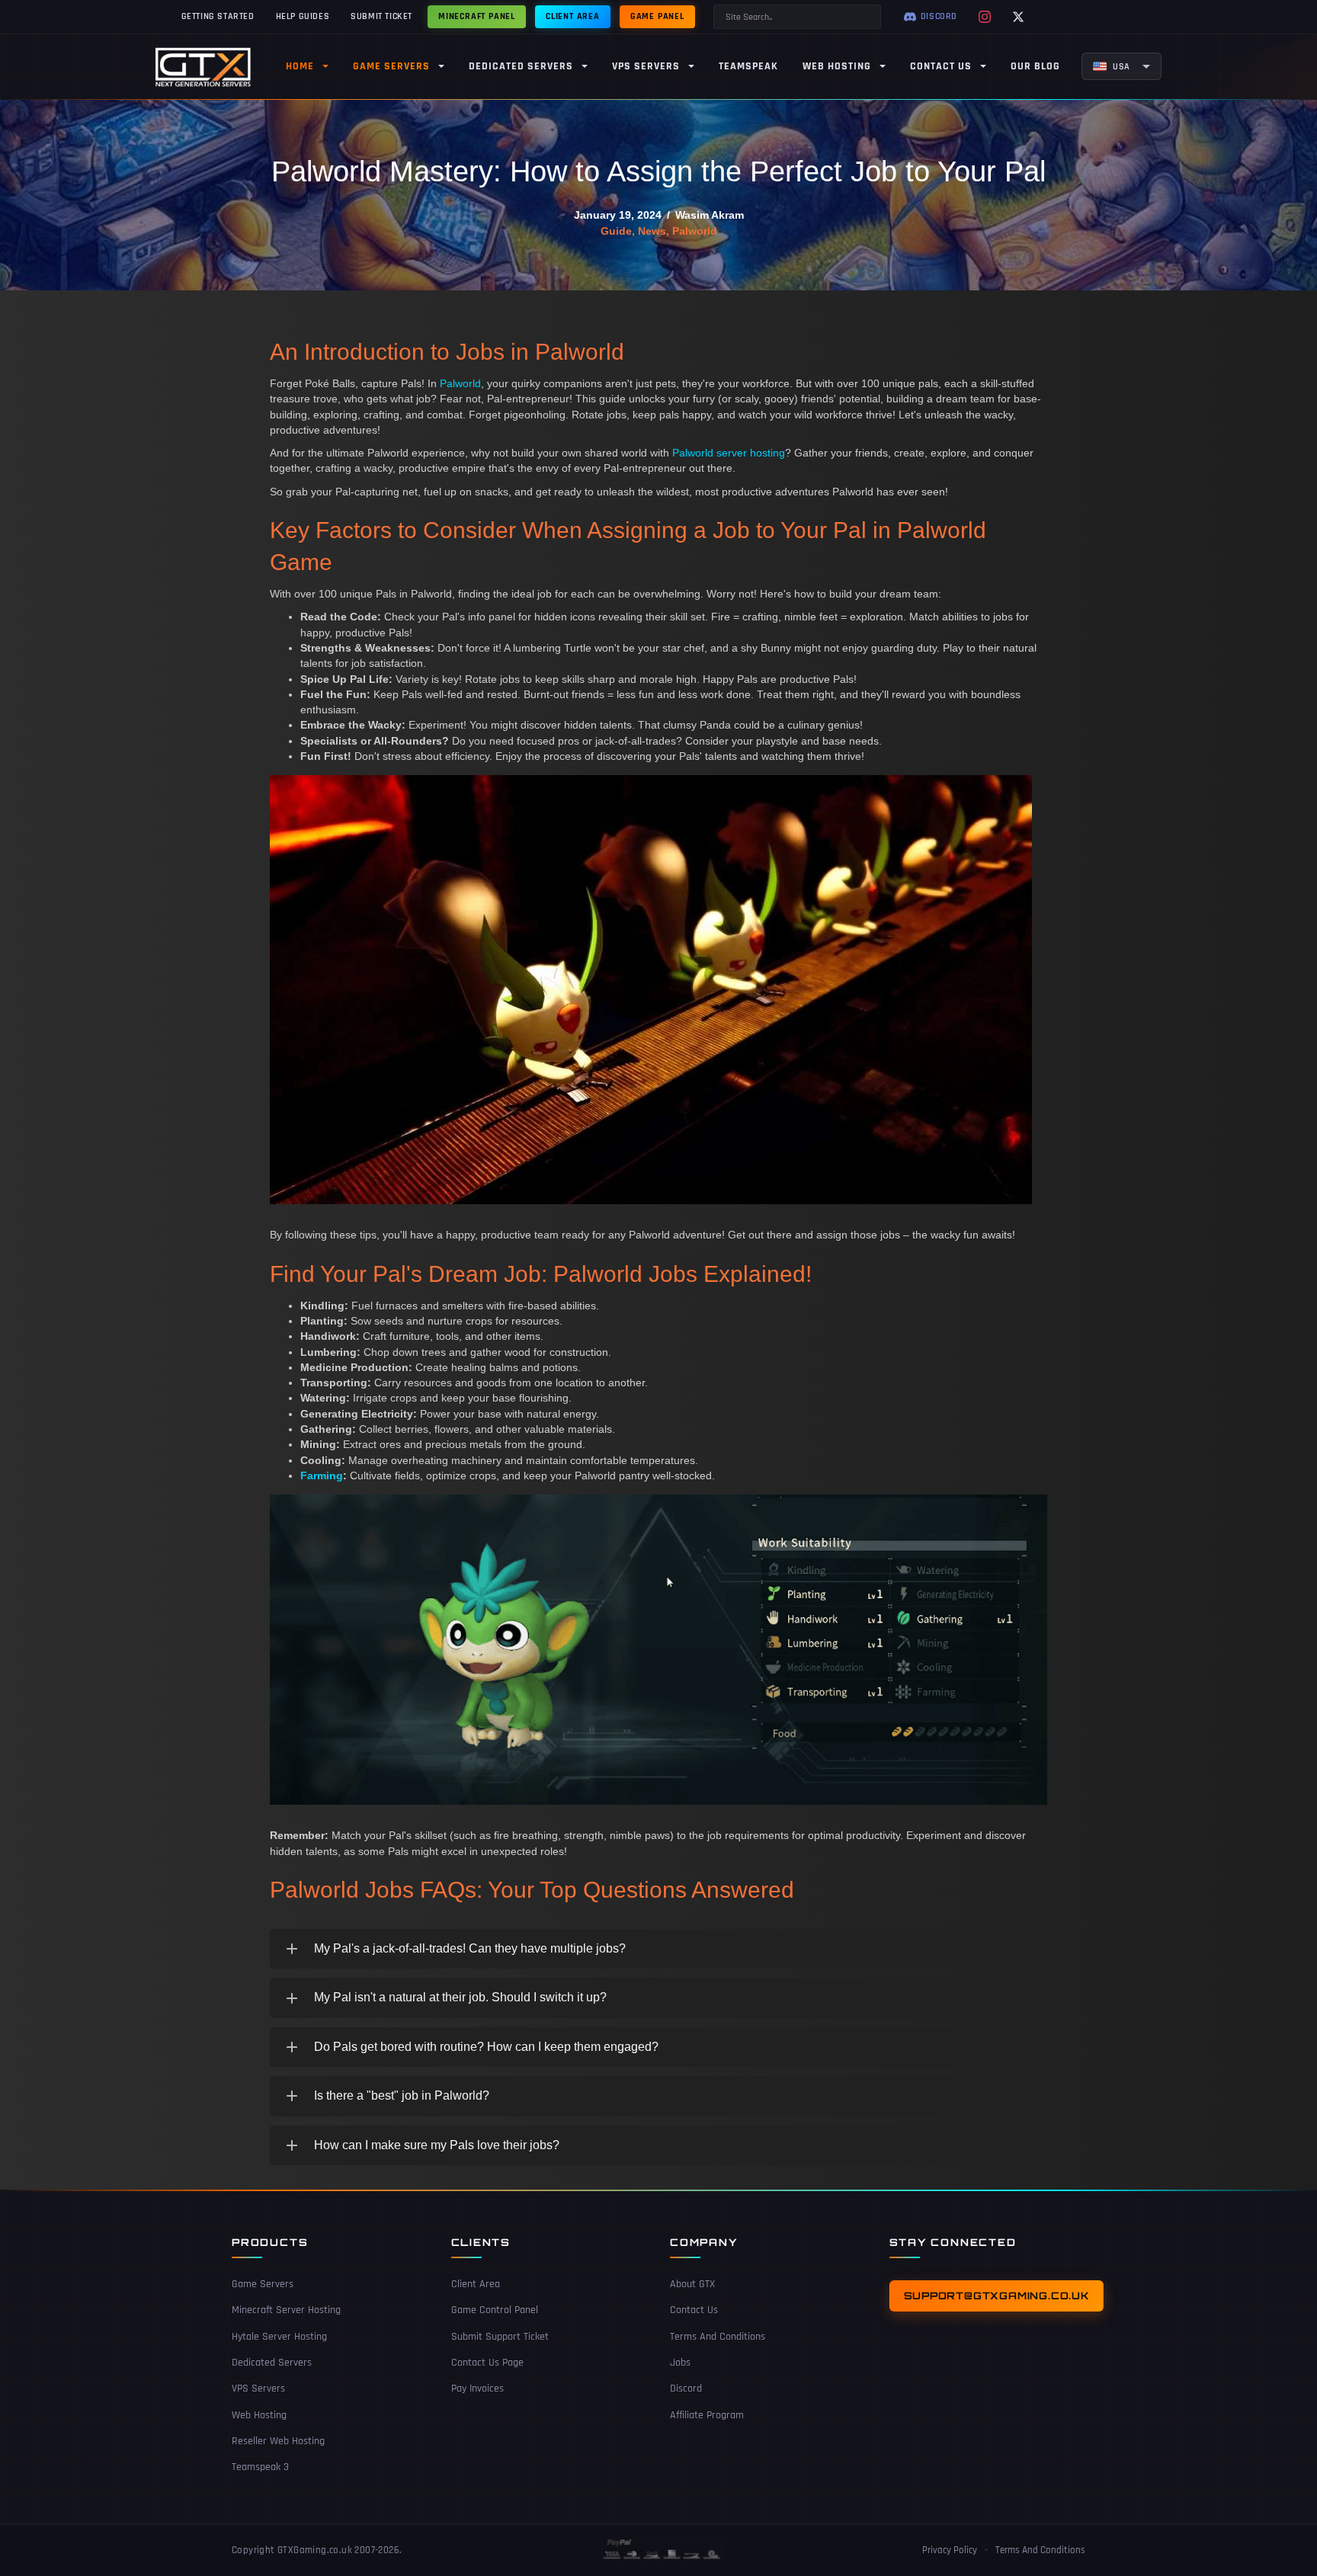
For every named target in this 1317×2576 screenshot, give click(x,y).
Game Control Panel (495, 2310)
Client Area (476, 2284)
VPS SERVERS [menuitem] (646, 66)
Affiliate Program (707, 2415)
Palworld (695, 231)
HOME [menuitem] (300, 66)
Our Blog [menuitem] (1035, 66)
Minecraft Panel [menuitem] (477, 16)
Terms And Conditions (718, 2337)
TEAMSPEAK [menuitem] (748, 66)
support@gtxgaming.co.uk (997, 2296)
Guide (616, 231)
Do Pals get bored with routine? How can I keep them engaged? (486, 2047)
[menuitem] (1122, 66)
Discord (686, 2389)
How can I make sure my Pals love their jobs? (437, 2145)
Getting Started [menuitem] (218, 16)
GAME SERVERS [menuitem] (391, 66)
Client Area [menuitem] (573, 16)
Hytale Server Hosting (279, 2337)
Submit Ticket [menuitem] (381, 16)
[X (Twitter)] (1018, 17)
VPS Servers (258, 2389)
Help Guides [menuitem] (303, 16)
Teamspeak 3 (260, 2467)
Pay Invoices (477, 2389)
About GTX (692, 2284)
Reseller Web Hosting (278, 2441)
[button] (658, 1949)
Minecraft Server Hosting (286, 2310)
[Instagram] (985, 17)
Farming (322, 1475)
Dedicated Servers (272, 2363)
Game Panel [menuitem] (657, 16)
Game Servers (263, 2284)
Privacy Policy (950, 2550)
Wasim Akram (710, 215)
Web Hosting (259, 2415)
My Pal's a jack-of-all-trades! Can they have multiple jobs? (470, 1948)
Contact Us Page (487, 2363)
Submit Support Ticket (500, 2337)
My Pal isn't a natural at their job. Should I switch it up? (460, 1997)
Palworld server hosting (729, 453)
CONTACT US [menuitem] (941, 66)
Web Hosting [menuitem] (837, 66)
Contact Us (694, 2310)
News (652, 231)
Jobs (680, 2363)
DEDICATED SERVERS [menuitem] (521, 66)
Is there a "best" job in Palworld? (402, 2095)
